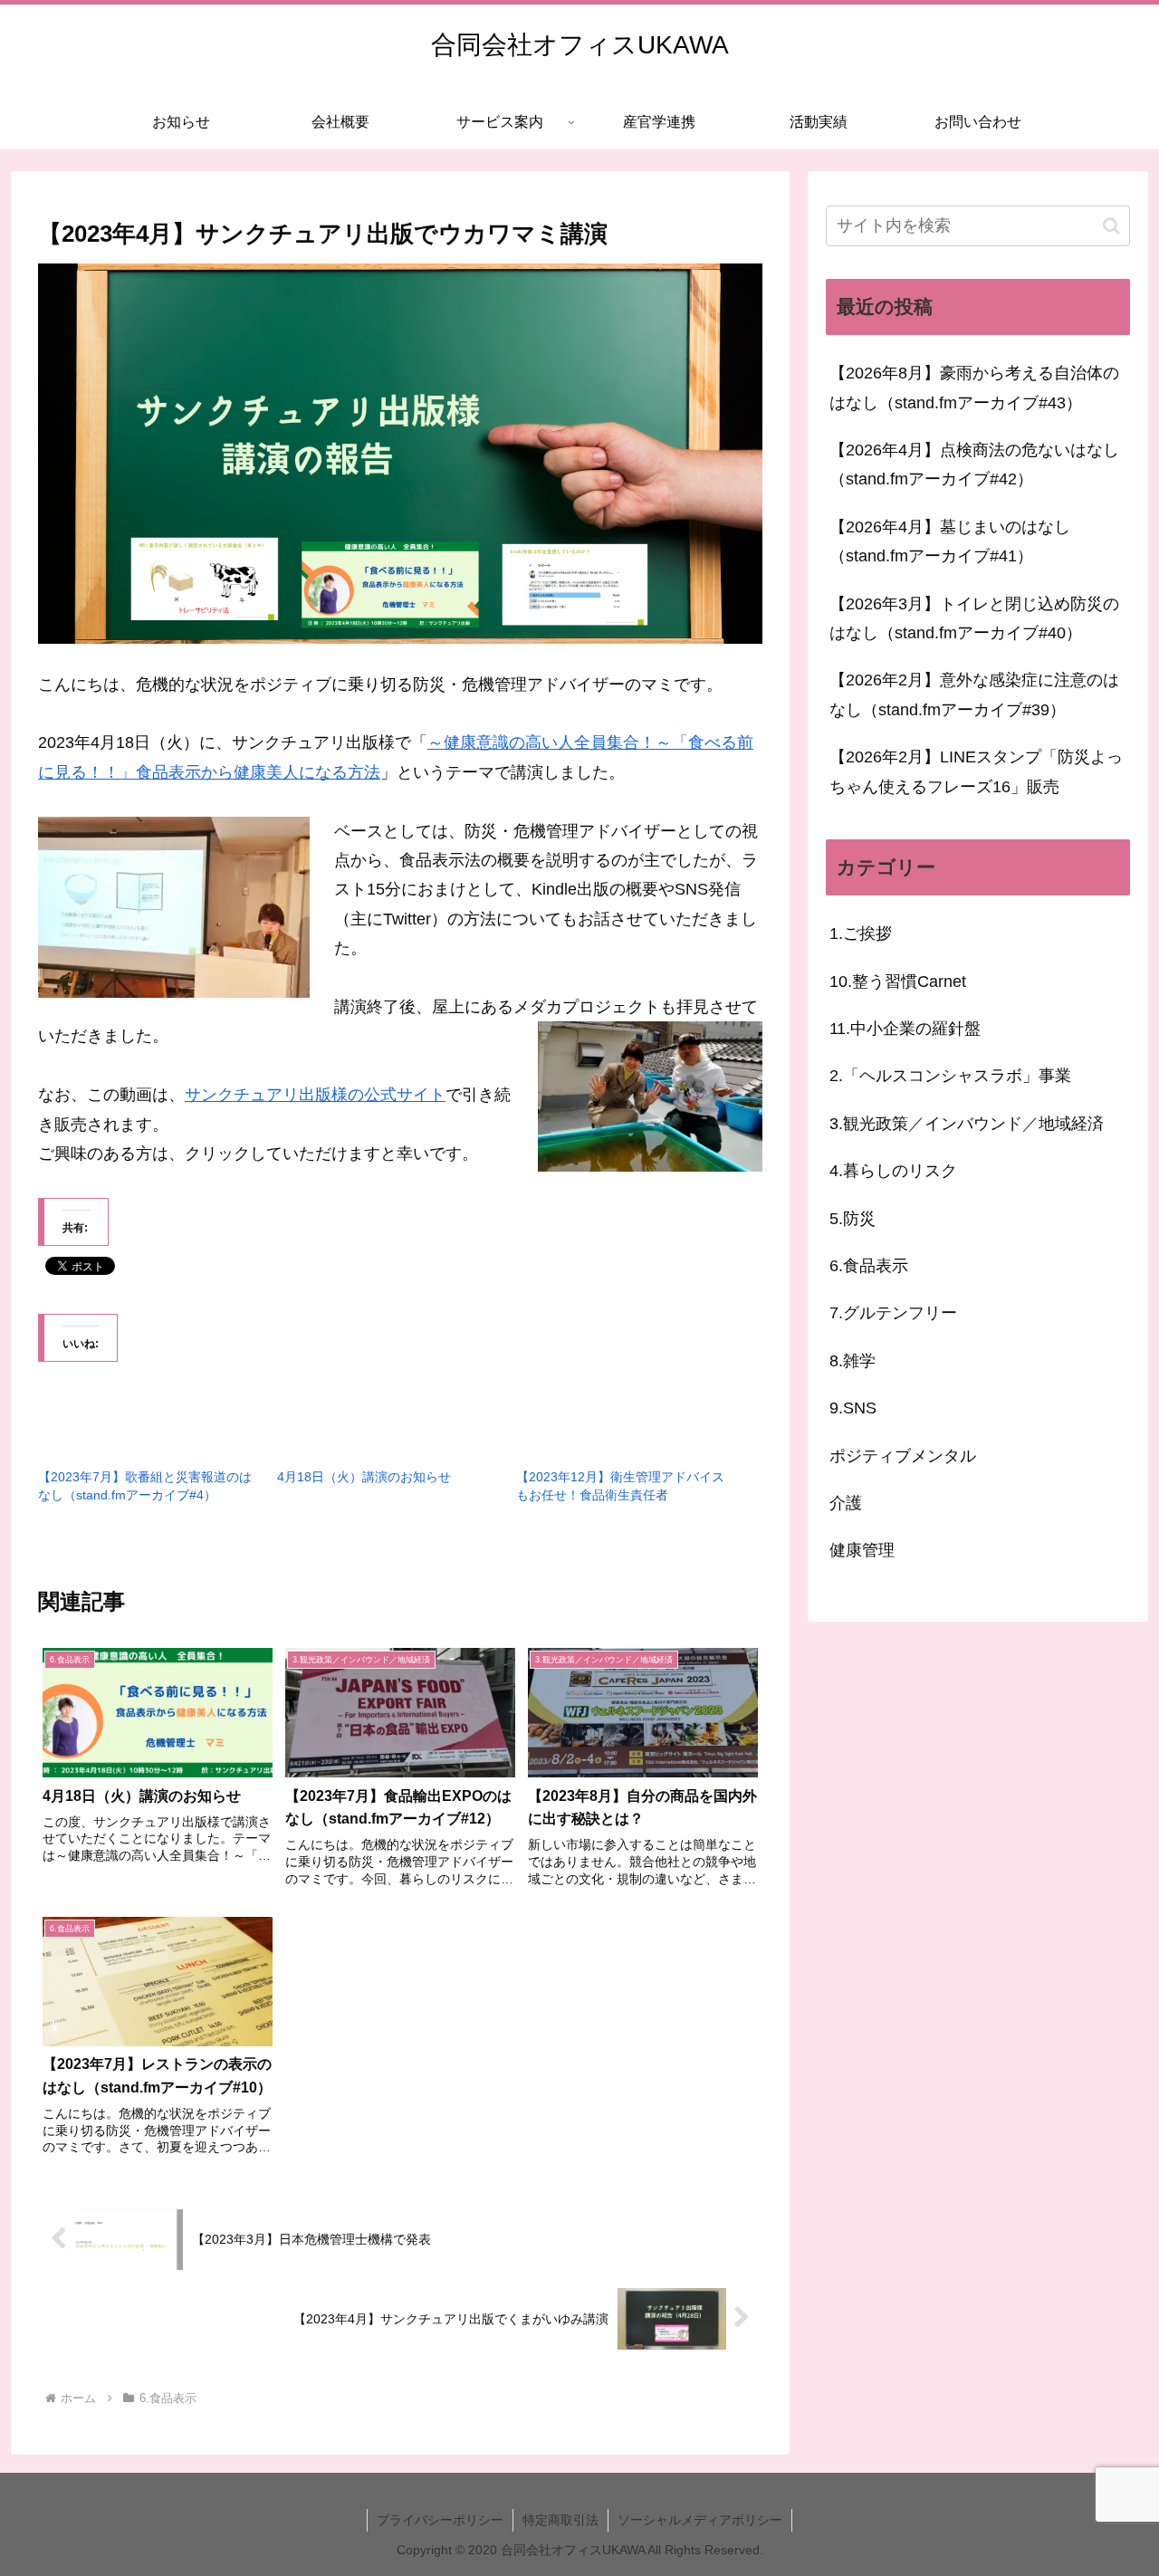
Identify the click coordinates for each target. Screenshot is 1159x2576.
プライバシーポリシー (440, 2520)
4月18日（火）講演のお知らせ (364, 1477)
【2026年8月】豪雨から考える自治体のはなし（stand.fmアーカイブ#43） (974, 388)
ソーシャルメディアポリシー (700, 2520)
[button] (1111, 226)
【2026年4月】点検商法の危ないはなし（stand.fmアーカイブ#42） (974, 464)
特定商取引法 (560, 2520)
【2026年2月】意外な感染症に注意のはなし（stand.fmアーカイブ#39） (974, 694)
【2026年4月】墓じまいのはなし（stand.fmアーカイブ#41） (950, 541)
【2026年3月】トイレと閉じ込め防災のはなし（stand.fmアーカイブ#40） (974, 618)
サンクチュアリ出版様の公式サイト (315, 1095)
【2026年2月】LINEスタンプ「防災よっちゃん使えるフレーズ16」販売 (976, 771)
